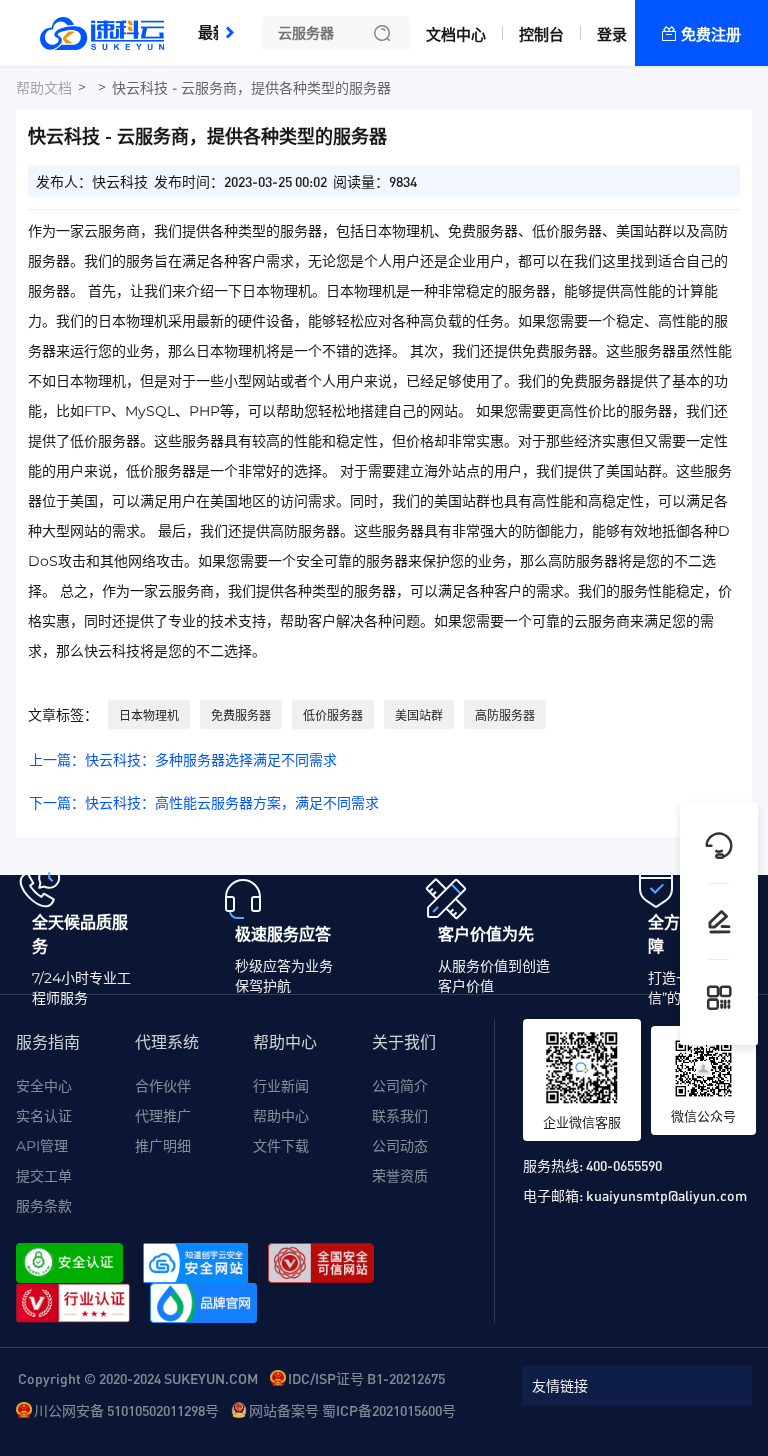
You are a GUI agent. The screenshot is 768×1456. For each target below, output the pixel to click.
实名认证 (44, 1116)
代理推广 (163, 1116)
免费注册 (711, 34)
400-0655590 (624, 1165)
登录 (612, 34)
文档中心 (456, 34)
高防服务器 (505, 715)
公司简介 (400, 1086)
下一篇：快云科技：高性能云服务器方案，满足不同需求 (204, 803)
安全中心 (44, 1086)
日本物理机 (149, 715)
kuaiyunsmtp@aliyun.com (666, 1195)
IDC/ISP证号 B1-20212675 (366, 1378)
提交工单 (44, 1176)
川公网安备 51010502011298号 (126, 1410)
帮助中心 (281, 1116)
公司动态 (400, 1146)
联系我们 (400, 1116)
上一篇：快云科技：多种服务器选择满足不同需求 (183, 760)
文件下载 (281, 1146)
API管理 (42, 1146)
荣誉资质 (400, 1176)
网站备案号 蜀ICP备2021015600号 (352, 1410)
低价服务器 (333, 715)
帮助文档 (44, 88)
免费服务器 (241, 715)
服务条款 (44, 1206)
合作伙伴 (163, 1086)
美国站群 (419, 715)
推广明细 (163, 1146)
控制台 (541, 34)
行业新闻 (281, 1086)
